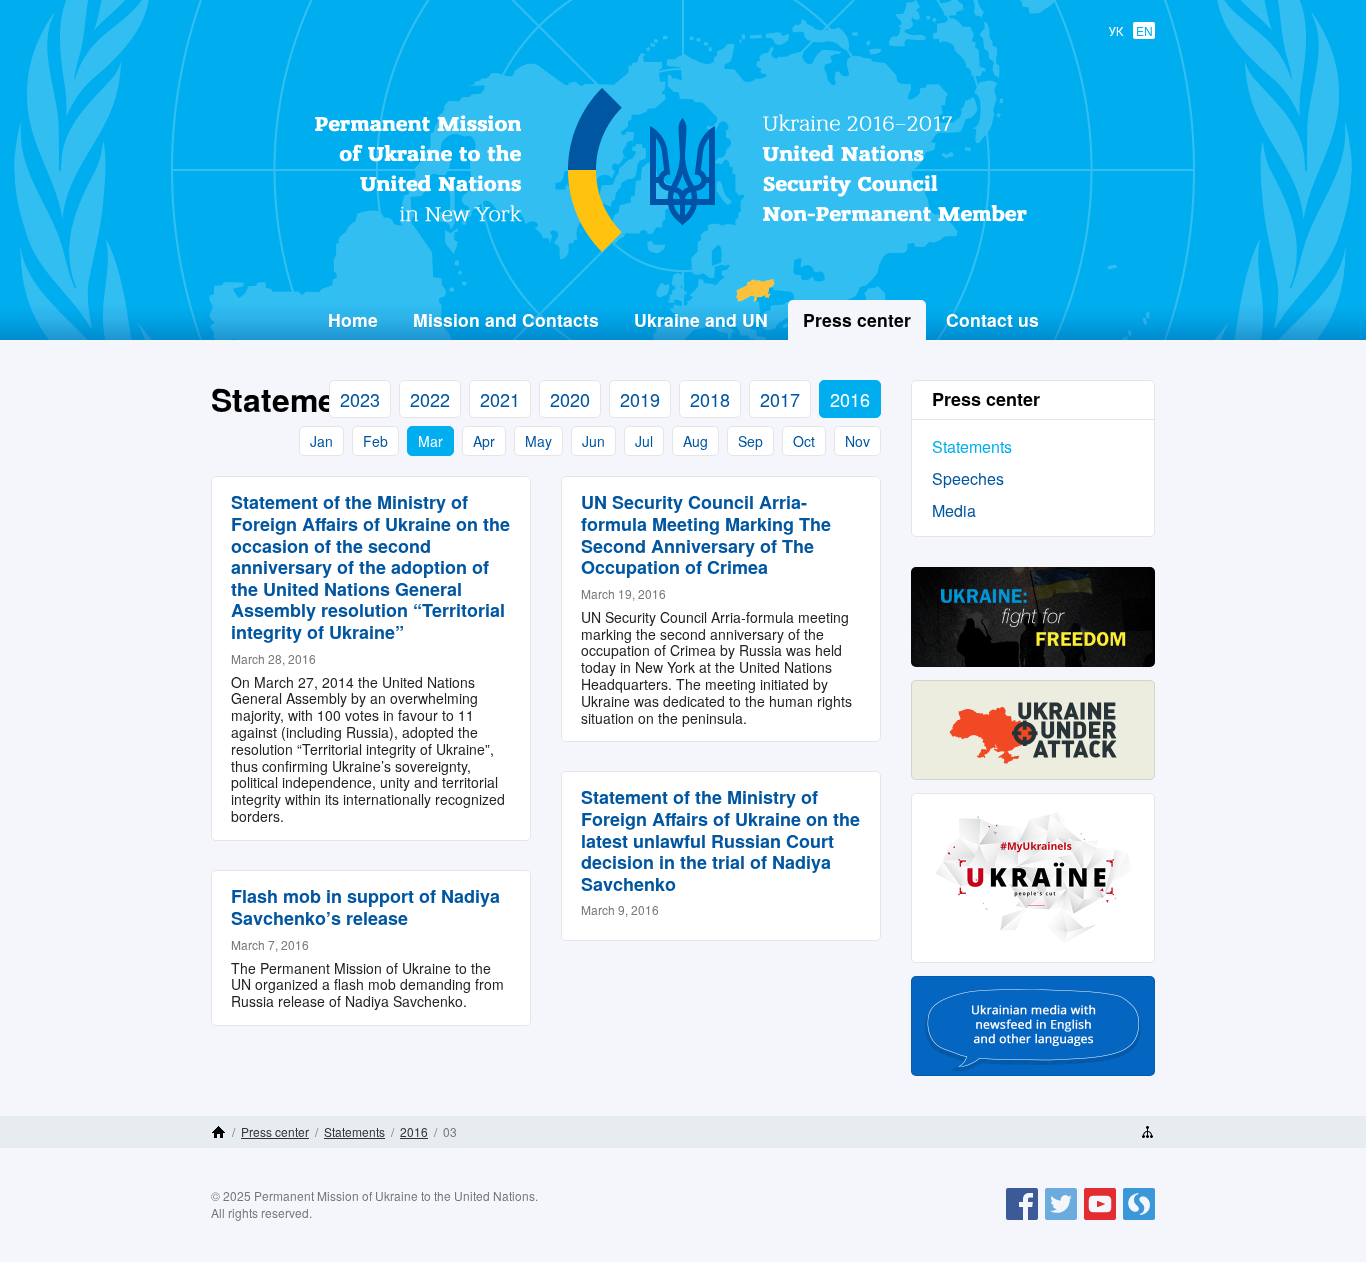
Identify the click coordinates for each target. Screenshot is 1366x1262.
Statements (972, 446)
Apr (484, 441)
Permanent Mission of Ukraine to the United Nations (675, 251)
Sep (750, 441)
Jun (593, 441)
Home (353, 319)
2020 (570, 399)
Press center (275, 1131)
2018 (710, 399)
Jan (321, 441)
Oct (804, 441)
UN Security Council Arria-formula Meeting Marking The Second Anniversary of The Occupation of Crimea (706, 534)
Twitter (1061, 1219)
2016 (850, 399)
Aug (695, 441)
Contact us (992, 319)
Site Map (1147, 1132)
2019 (640, 399)
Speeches (968, 478)
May (538, 441)
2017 (780, 399)
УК (1116, 30)
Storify (1139, 1219)
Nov (857, 441)
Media (954, 510)
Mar (430, 441)
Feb (375, 441)
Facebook (1022, 1219)
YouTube (1100, 1219)
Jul (644, 441)
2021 (500, 399)
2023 (360, 399)
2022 (430, 399)
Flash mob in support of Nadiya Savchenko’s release (365, 907)
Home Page (218, 1132)
